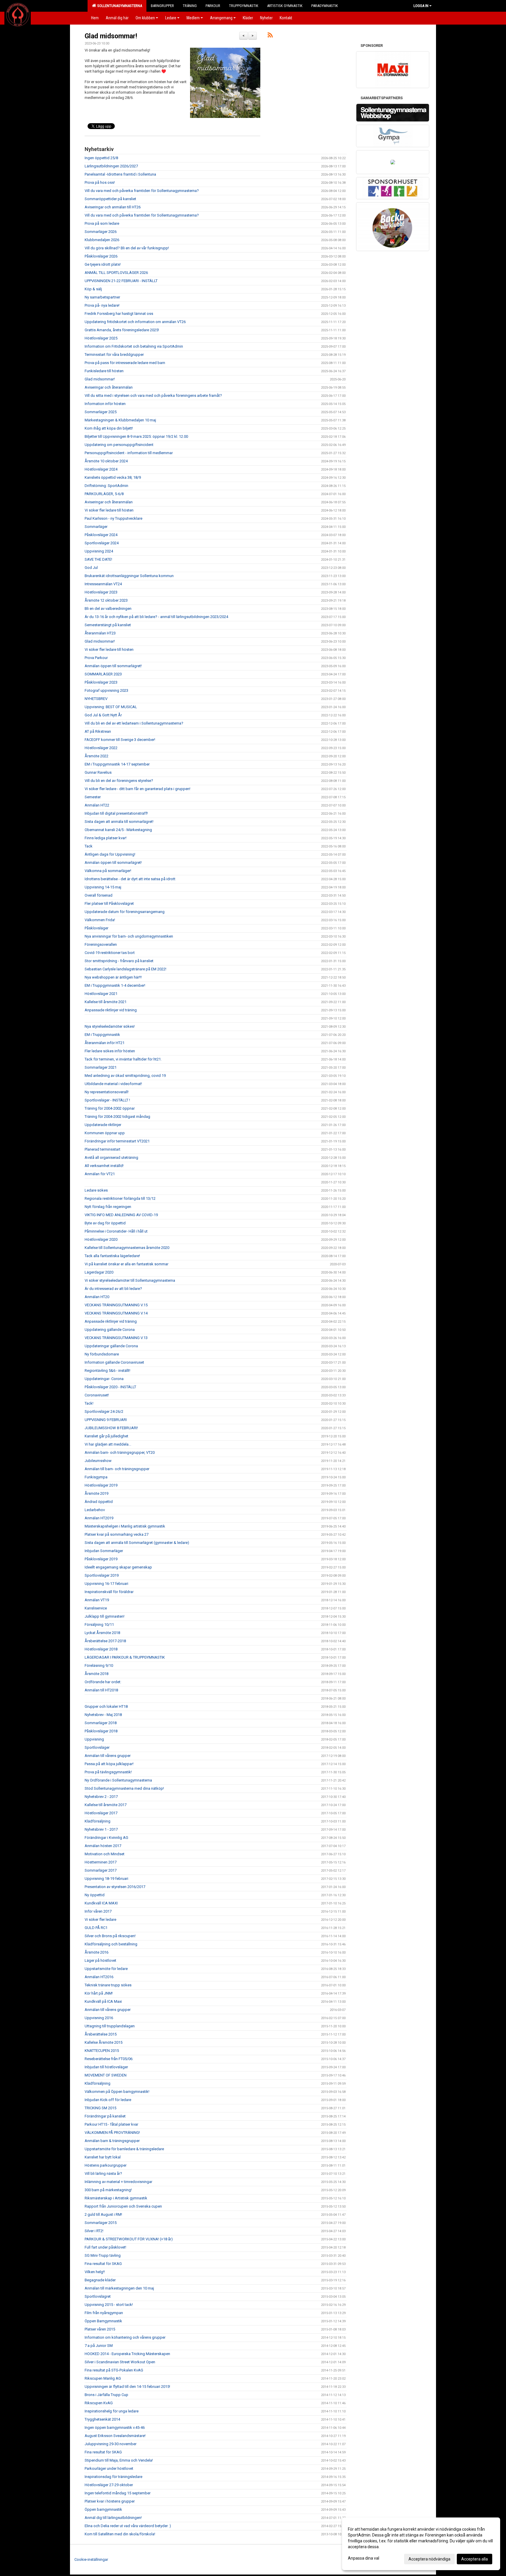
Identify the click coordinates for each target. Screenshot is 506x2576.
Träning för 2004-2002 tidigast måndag (117, 1117)
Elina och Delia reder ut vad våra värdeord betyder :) (128, 2526)
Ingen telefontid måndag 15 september (118, 2493)
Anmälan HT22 (97, 805)
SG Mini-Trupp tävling (103, 2255)
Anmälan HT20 (97, 1297)
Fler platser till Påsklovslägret (109, 903)
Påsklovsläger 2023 (101, 682)
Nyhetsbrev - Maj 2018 (103, 1715)
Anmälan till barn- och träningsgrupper (117, 1469)
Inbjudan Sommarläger (104, 1551)
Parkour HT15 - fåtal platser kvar (111, 2124)
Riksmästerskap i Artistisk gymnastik (116, 2198)
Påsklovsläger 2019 (101, 1559)
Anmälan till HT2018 (101, 1690)
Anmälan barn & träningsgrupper (112, 2141)
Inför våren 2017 (98, 1911)
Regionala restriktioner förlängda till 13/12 (120, 1198)
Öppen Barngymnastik (103, 2321)
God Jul (91, 568)
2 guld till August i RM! (103, 2214)
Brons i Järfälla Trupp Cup (106, 2395)
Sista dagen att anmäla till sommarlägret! (119, 822)
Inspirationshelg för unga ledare (112, 2411)
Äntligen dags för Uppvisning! (110, 854)
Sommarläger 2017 (101, 1870)
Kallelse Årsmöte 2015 (104, 2042)
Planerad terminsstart (102, 1149)
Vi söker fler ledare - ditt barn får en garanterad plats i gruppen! (137, 789)
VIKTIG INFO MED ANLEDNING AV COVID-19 (121, 1215)
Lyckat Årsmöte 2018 (102, 1633)
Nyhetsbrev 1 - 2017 (101, 1829)
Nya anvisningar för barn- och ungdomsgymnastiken (129, 936)
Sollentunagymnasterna (119, 6)
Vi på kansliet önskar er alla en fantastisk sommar (126, 1264)
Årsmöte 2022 (96, 756)
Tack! (89, 1403)
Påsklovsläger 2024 (101, 535)
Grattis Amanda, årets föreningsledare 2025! (122, 330)
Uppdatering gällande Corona (110, 1330)
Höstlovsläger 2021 (101, 994)
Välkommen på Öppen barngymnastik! (117, 2092)
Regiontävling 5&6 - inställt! (107, 1371)
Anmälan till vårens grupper (108, 1756)
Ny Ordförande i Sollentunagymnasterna (118, 1780)
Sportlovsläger (97, 1747)
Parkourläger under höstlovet (109, 2468)
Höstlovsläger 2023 (101, 592)
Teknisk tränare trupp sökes (108, 1985)
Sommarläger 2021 (101, 1067)
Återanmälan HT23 (100, 633)
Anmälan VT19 (97, 1600)
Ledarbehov (95, 1510)
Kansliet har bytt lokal (103, 2157)
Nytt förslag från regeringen (108, 1207)
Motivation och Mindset (105, 1854)
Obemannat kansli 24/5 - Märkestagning (118, 830)
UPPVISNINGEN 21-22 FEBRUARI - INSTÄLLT (121, 281)
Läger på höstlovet (100, 1960)
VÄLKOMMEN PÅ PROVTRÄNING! (112, 2133)
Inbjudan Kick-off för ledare (108, 2100)
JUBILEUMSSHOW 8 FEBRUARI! (111, 1428)
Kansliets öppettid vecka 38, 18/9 (113, 477)
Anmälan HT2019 (99, 1518)
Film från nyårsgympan (104, 2313)
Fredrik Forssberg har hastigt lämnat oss (119, 314)
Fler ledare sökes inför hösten (110, 1051)
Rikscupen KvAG (99, 2403)
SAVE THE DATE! (98, 559)
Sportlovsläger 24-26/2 (104, 1411)
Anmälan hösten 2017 (103, 1846)
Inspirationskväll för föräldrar (109, 1592)
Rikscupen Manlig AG (103, 2378)
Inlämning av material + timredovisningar (118, 2182)
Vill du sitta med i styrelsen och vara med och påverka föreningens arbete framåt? (153, 395)
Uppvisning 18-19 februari (106, 1879)
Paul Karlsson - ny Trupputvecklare (113, 518)
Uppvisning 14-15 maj (103, 887)
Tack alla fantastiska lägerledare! (112, 1256)
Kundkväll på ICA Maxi (103, 2001)
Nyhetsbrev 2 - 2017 (101, 1797)
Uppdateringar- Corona (104, 1379)
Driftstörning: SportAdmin (106, 486)
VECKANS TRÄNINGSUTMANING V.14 (116, 1313)
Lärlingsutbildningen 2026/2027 (111, 166)
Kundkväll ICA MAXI (101, 1903)
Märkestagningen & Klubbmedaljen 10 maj (120, 420)
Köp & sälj (93, 289)
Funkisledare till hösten (104, 371)
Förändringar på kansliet (105, 2116)
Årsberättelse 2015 (101, 2034)
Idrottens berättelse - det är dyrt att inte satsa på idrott (130, 879)
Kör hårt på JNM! (99, 1993)
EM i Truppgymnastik (102, 1035)
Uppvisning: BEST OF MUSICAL (111, 707)
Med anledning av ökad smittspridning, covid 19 (125, 1076)
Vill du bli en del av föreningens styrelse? (119, 781)
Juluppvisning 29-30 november (111, 2444)
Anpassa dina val (364, 2558)
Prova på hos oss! (100, 182)
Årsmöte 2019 (96, 1493)
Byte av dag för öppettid (105, 1223)
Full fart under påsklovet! (105, 2247)
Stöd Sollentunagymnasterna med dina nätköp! (124, 1788)
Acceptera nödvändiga (429, 2559)
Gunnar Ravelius (98, 772)
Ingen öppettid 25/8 (101, 158)
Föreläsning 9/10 (99, 1665)
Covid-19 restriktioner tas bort (110, 953)
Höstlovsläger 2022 (101, 748)
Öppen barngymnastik (103, 2509)
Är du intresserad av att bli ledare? (113, 1289)
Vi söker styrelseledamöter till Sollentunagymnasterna (130, 1280)
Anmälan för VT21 (100, 1174)
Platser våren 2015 (100, 2329)
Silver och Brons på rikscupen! (110, 1936)
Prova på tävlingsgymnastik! (108, 1772)
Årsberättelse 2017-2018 (105, 1641)
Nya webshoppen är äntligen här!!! (113, 977)
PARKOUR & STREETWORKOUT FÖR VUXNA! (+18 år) (129, 2239)
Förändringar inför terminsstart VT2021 (117, 1141)
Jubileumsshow (98, 1461)
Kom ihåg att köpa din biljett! (109, 428)
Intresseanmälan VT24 (103, 584)
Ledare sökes (96, 1190)
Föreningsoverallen (101, 944)
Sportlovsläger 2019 (102, 1575)
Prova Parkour (96, 658)
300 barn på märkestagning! (108, 2190)
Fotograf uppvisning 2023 (106, 690)
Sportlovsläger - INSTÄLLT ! (107, 1100)
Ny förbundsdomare (102, 1354)
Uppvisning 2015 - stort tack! (109, 2305)
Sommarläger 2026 (101, 232)
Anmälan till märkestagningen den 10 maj (119, 2288)
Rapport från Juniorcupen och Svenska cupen (123, 2206)
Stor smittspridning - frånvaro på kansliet (119, 961)
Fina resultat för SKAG (103, 2264)
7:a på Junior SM (99, 2346)
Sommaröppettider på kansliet (110, 199)
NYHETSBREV (96, 699)
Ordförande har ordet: (103, 1682)
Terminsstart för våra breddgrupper (114, 355)
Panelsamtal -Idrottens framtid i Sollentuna (120, 174)
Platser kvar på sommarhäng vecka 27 (117, 1534)
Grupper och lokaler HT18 (106, 1706)
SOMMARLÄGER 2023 (103, 674)
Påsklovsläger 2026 (101, 256)
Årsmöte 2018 (96, 1674)
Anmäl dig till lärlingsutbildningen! (113, 2518)
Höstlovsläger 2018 (101, 1649)
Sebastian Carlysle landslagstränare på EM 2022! (125, 969)
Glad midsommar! (111, 36)
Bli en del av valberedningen (108, 609)
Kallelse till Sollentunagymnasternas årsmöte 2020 (127, 1248)
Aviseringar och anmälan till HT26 (113, 207)
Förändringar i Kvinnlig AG (106, 1838)
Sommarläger (96, 527)
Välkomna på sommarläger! (108, 871)
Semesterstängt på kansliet (108, 625)
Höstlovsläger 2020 (101, 1239)
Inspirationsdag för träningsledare (113, 2477)
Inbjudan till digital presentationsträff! (116, 813)
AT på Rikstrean (98, 731)
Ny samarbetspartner (102, 297)
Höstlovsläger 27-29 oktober (109, 2485)
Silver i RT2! (94, 2231)
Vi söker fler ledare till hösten (109, 510)
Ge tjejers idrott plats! (103, 264)
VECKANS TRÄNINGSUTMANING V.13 (116, 1338)
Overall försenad (99, 895)
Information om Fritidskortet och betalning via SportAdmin (134, 346)
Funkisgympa (96, 1477)
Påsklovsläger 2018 (101, 1731)
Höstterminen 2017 (101, 1862)
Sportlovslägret (98, 2296)
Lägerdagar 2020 (99, 1272)
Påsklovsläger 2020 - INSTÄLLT (110, 1387)
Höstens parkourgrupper (106, 2165)
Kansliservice (96, 1608)
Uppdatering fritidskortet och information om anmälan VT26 (135, 322)
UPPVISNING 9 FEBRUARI (106, 1420)
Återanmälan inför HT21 (105, 1043)
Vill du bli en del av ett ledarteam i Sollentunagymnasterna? (134, 723)
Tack (89, 846)
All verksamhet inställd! (104, 1166)
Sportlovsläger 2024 (102, 543)
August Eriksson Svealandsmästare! (115, 2436)
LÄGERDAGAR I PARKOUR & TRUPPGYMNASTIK (125, 1657)
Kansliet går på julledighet (106, 1436)
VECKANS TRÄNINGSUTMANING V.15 (116, 1305)
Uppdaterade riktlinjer (103, 1125)
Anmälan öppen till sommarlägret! (113, 666)
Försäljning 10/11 (99, 1625)
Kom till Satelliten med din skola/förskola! (120, 2534)
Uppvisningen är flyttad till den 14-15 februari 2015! (127, 2387)
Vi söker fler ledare (100, 1919)
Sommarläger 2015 (101, 2223)
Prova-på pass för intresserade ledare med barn (125, 363)
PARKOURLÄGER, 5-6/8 (104, 494)
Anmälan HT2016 (99, 1977)
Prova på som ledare (102, 223)
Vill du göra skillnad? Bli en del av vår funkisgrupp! (127, 248)
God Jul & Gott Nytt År (103, 715)
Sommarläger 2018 (101, 1723)
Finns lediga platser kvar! (106, 838)
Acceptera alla (475, 2559)
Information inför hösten (105, 404)
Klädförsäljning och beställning (111, 1944)
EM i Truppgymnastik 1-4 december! (115, 985)
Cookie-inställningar (91, 2559)
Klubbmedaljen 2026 (102, 240)
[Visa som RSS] (270, 36)
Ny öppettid (95, 1895)
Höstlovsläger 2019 (101, 1485)
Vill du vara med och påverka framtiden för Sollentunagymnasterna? (142, 191)
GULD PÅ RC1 (96, 1928)
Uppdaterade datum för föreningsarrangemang (125, 912)
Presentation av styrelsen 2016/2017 (115, 1887)
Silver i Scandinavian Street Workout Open (120, 2362)
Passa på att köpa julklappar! (109, 1764)
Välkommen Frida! (100, 920)
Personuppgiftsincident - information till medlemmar (129, 453)
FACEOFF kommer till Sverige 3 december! (120, 740)
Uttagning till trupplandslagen (110, 2026)
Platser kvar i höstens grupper (110, 2501)
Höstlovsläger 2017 (101, 1813)
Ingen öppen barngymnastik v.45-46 (115, 2427)
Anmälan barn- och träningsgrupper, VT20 (120, 1452)
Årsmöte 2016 (96, 1952)
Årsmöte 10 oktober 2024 (106, 461)
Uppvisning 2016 (99, 2018)
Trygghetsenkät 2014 (102, 2419)
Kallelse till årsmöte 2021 (106, 1002)
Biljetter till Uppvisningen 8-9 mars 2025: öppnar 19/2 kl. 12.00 (136, 436)
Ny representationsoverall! (107, 1092)
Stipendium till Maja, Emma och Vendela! (119, 2460)
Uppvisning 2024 (99, 551)
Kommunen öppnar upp (105, 1133)
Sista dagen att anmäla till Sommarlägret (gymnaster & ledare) (137, 1543)
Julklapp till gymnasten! (105, 1616)
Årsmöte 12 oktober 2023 (106, 600)
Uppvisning (94, 1739)
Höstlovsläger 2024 (101, 469)
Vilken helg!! (95, 2272)
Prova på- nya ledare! (102, 305)
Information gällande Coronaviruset (114, 1362)
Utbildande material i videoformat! (113, 1084)
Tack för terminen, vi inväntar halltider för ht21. (123, 1059)
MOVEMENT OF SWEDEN (106, 2075)
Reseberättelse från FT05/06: (109, 2059)
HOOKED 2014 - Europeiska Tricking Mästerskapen (127, 2354)
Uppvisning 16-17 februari (106, 1584)
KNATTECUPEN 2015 (102, 2051)
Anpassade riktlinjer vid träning (111, 1010)
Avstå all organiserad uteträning (111, 1157)
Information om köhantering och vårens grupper (125, 2337)
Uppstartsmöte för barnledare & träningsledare (124, 2149)
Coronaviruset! (97, 1395)
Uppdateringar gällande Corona (111, 1346)
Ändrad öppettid (99, 1502)
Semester (93, 797)
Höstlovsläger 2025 (101, 338)
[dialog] (421, 2544)
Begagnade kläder (100, 2280)
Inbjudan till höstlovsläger (106, 2067)
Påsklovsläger (96, 928)
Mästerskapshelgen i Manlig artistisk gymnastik (125, 1526)
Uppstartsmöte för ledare (106, 1969)
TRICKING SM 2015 (100, 2108)
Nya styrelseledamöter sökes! (110, 1026)
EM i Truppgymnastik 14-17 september (117, 764)
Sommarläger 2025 (101, 412)
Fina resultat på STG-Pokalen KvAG (114, 2370)
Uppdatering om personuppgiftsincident (119, 445)
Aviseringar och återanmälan (109, 387)
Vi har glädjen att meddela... (108, 1444)
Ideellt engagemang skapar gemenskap (118, 1567)
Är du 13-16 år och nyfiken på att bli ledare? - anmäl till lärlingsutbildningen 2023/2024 (156, 617)
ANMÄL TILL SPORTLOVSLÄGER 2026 (116, 273)
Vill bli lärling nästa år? (103, 2173)
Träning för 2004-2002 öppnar (110, 1108)
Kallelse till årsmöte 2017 (106, 1805)
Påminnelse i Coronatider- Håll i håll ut (116, 1231)
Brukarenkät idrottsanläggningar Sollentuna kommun (129, 576)
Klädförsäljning (98, 1821)
